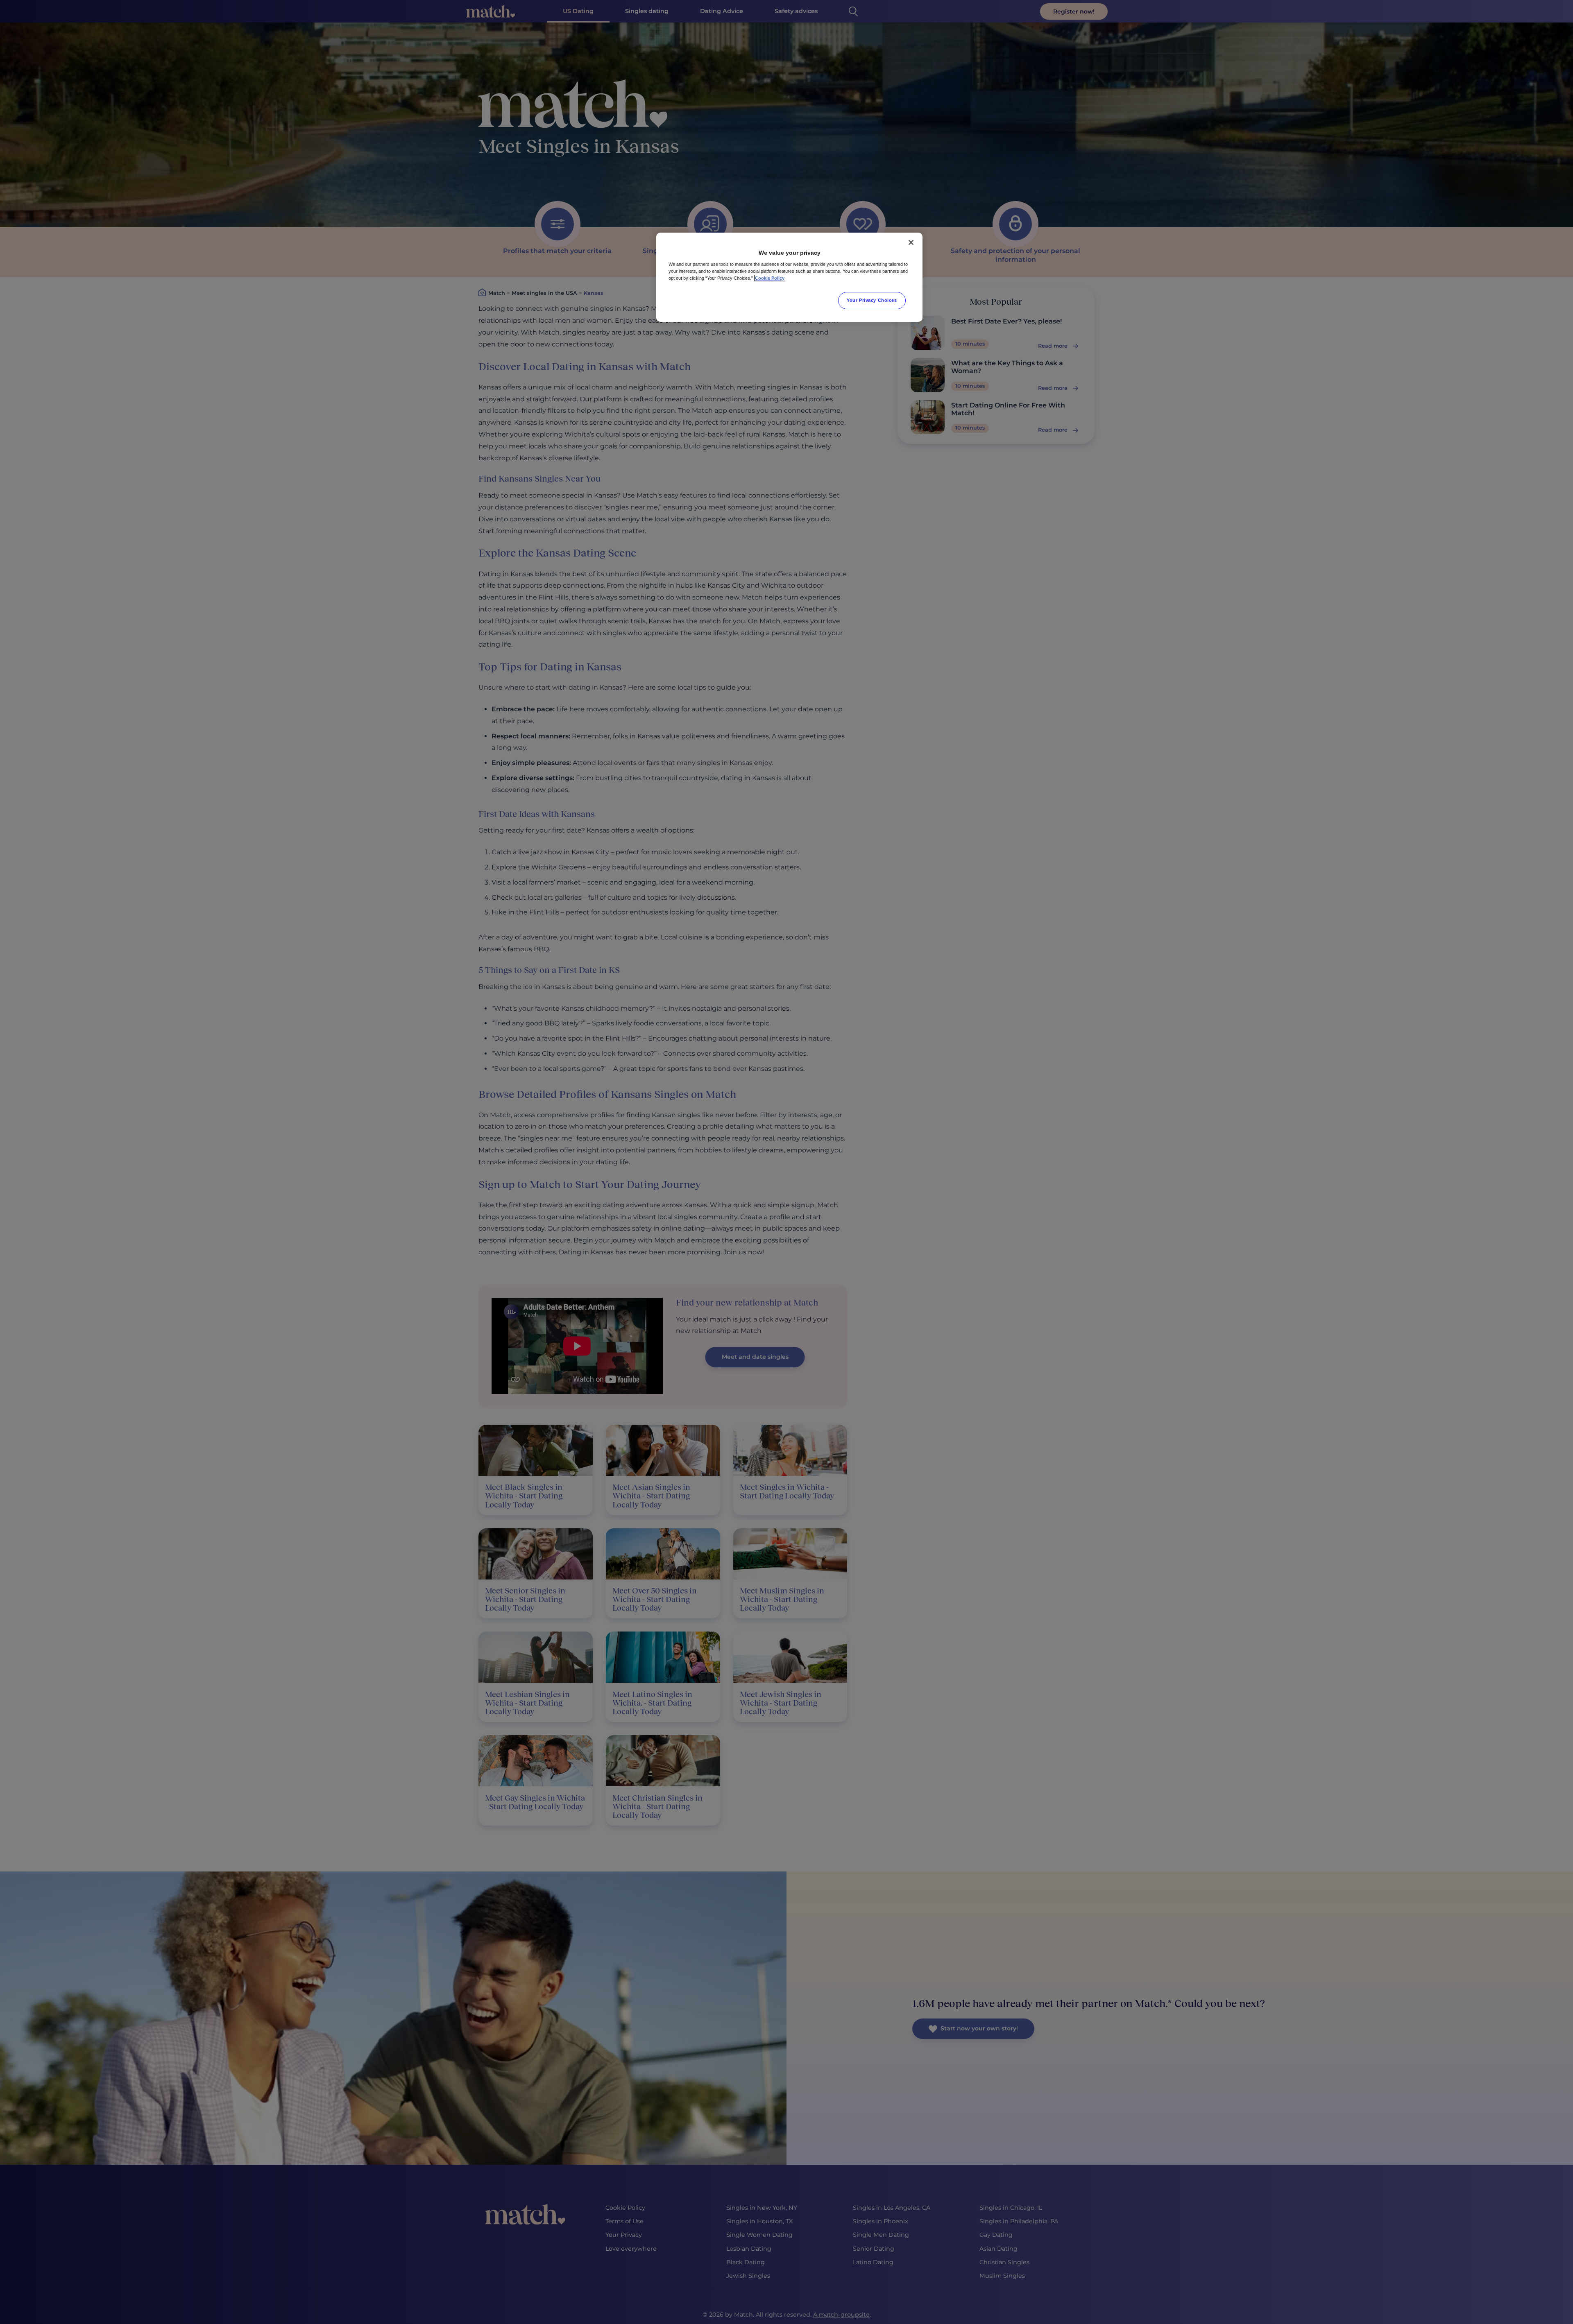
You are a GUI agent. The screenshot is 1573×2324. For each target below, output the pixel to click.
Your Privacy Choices (872, 300)
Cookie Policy (770, 278)
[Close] (911, 242)
